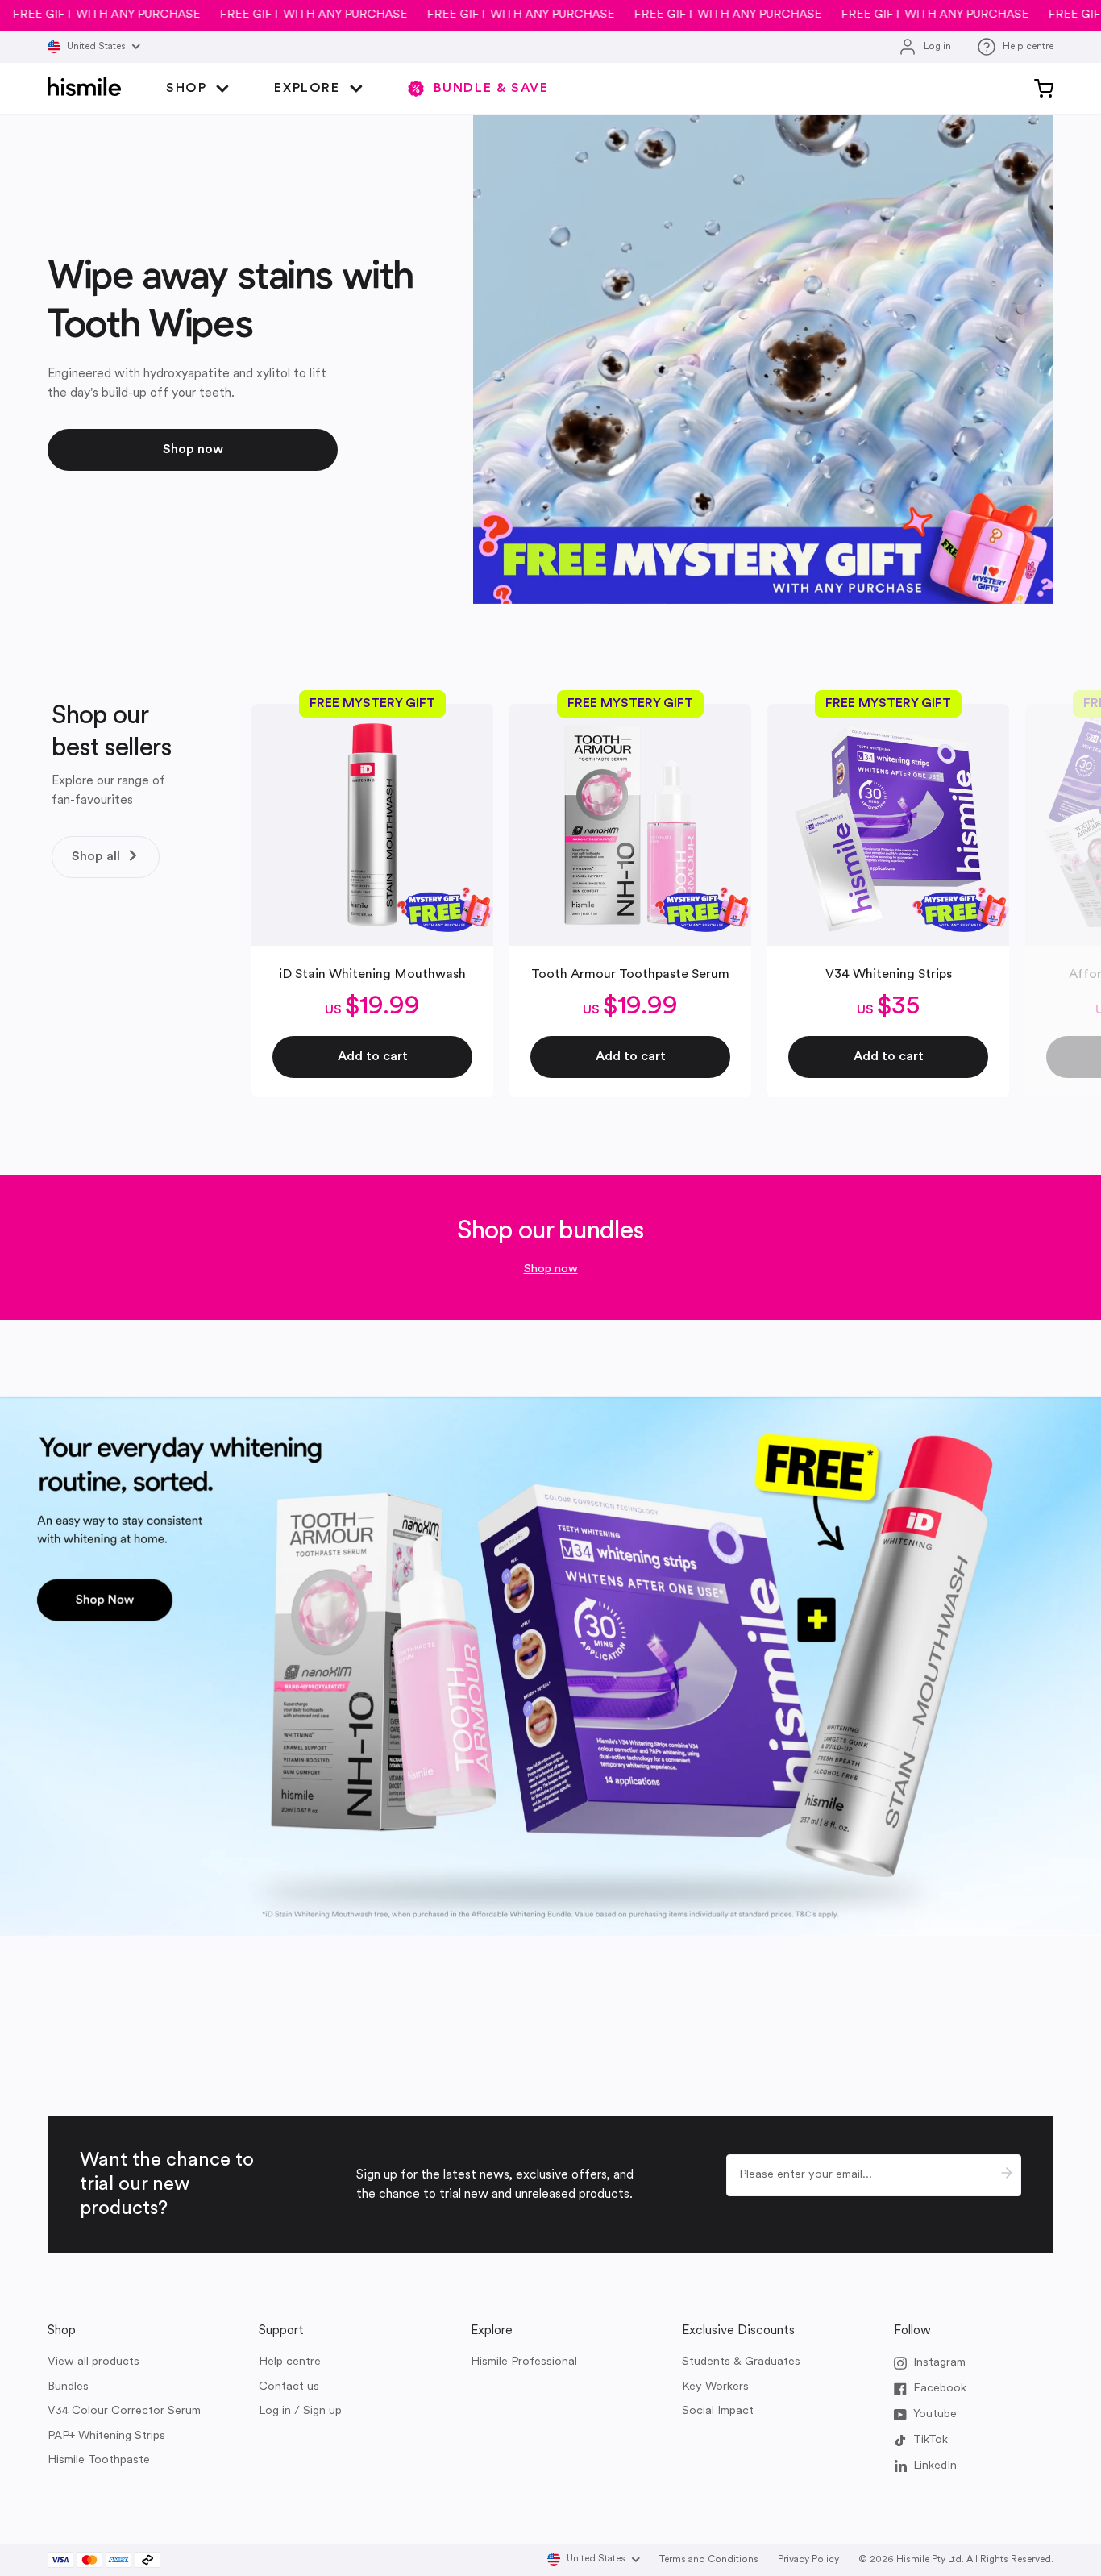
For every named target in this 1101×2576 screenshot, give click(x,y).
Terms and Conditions (709, 2560)
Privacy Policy (808, 2560)
